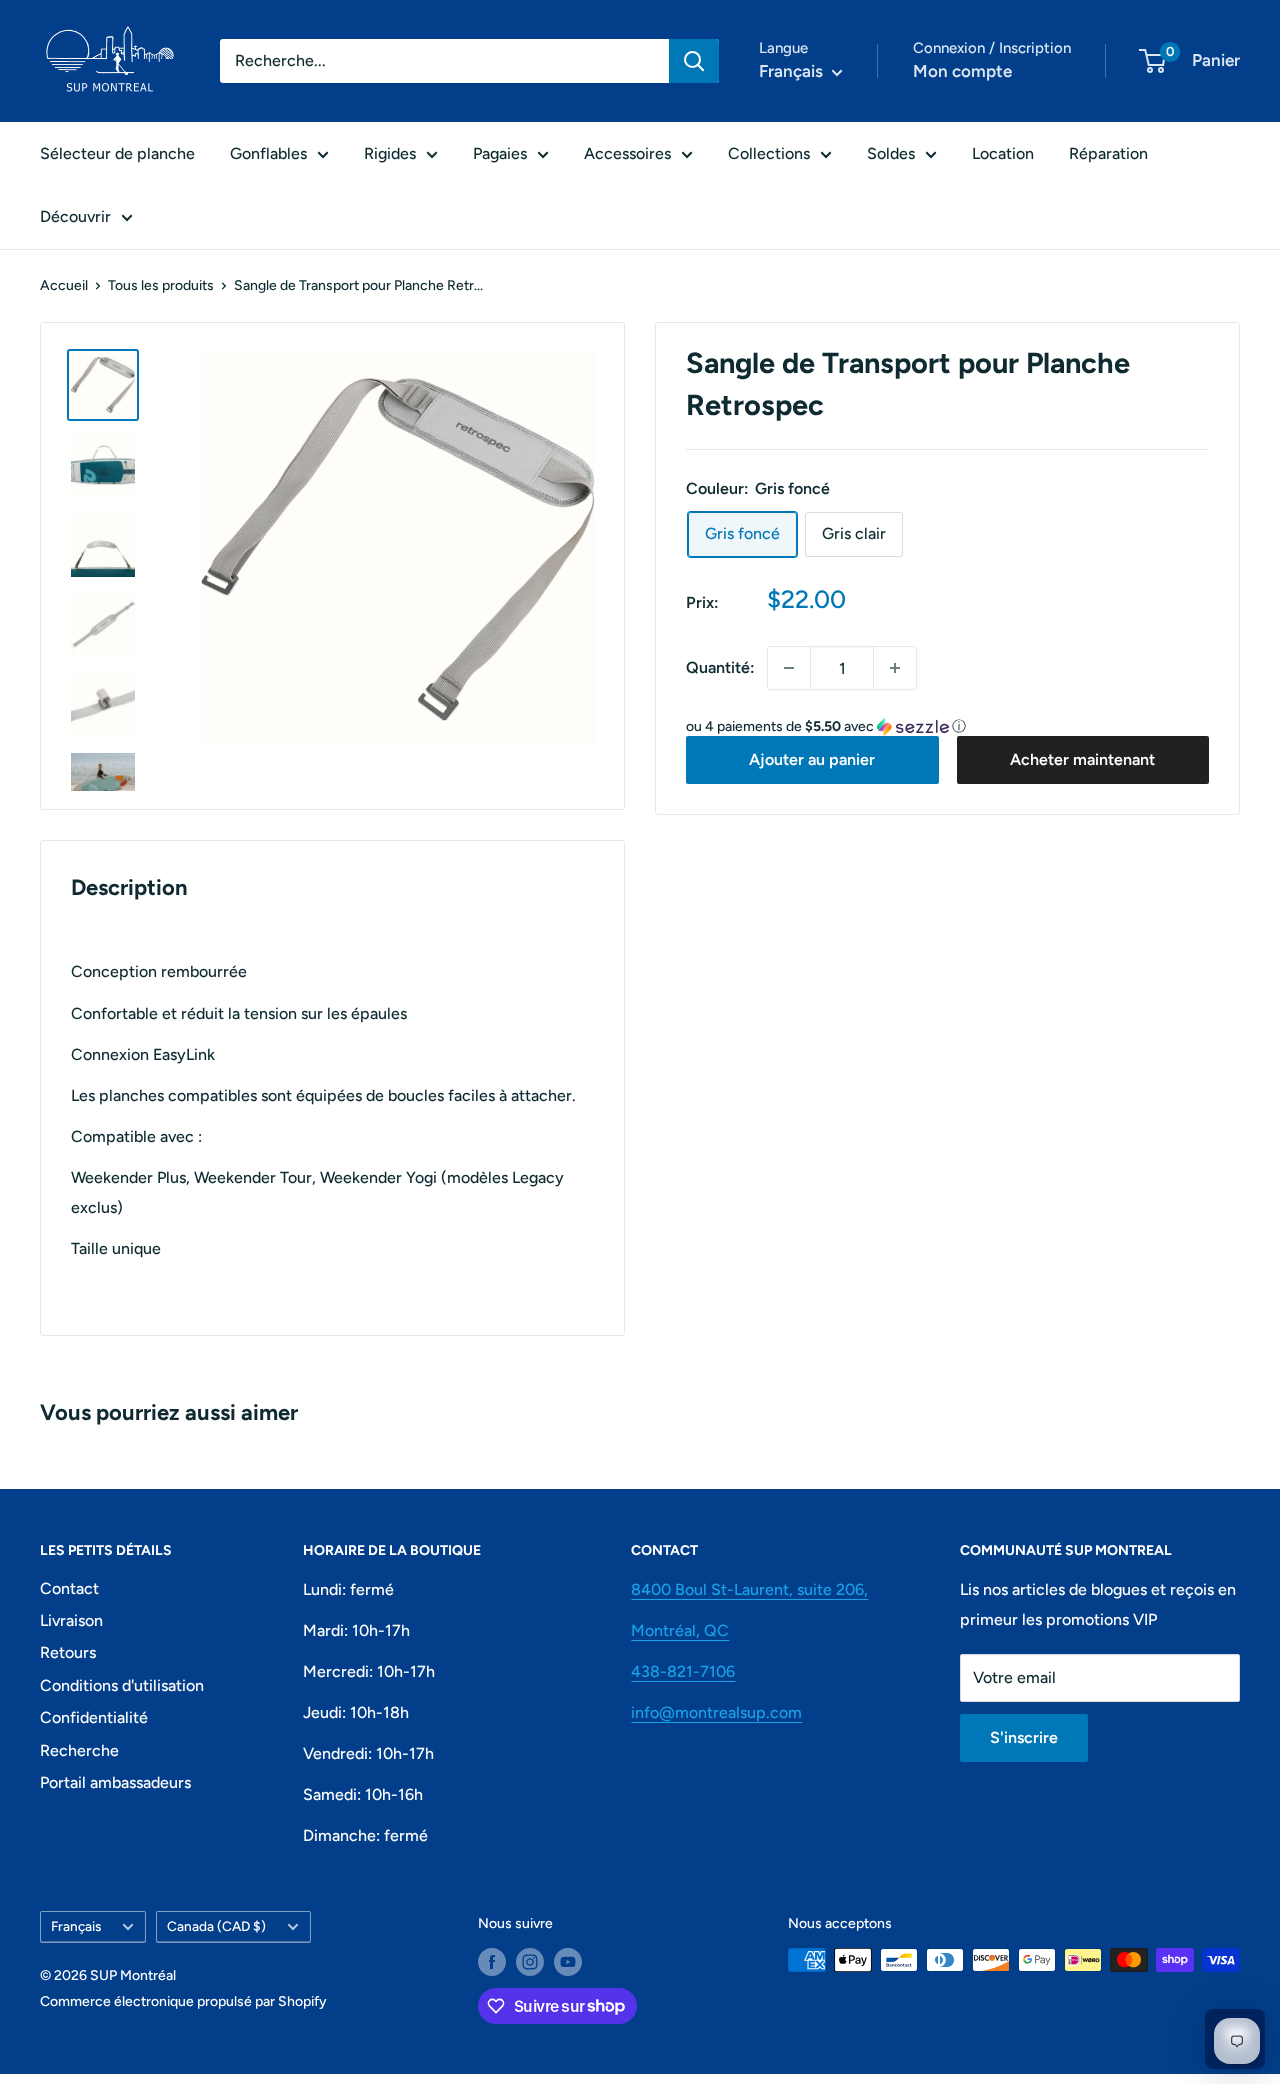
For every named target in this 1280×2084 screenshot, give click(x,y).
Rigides (390, 153)
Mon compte (962, 71)
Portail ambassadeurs (115, 1782)
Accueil (64, 285)
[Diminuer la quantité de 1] (789, 668)
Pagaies (500, 153)
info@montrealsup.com (716, 1712)
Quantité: (720, 667)
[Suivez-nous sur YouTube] (568, 1962)
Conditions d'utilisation (122, 1685)
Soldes (891, 153)
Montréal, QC (680, 1630)
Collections (769, 153)
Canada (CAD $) (216, 1926)
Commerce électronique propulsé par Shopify (183, 2001)
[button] (947, 727)
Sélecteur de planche (117, 153)
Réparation (1108, 153)
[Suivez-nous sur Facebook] (492, 1962)
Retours (68, 1652)
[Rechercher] (694, 61)
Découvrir (75, 216)
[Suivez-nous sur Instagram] (530, 1962)
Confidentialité (94, 1717)
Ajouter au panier (812, 759)
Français (76, 1926)
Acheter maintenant (1082, 759)
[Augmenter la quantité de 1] (895, 668)
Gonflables (268, 153)
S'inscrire (1024, 1737)
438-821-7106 (683, 1671)
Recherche (79, 1750)
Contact (69, 1588)
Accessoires (627, 153)
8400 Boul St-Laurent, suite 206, (749, 1589)
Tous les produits (161, 285)
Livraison (71, 1620)
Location (1003, 153)
